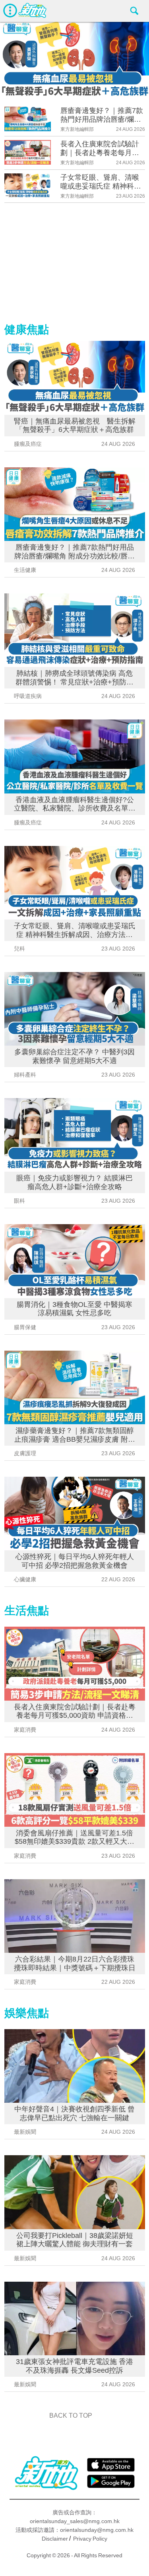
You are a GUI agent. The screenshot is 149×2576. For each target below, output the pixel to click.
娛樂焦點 (27, 2013)
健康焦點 (27, 330)
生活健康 (25, 570)
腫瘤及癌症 (28, 444)
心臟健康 (25, 1579)
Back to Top (71, 2416)
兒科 (19, 949)
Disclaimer (55, 2539)
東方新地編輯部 (77, 129)
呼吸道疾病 (28, 696)
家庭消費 (25, 1730)
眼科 (19, 1201)
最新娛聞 (25, 2132)
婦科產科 (25, 1075)
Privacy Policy (90, 2539)
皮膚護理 (25, 1453)
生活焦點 (27, 1611)
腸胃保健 (25, 1327)
